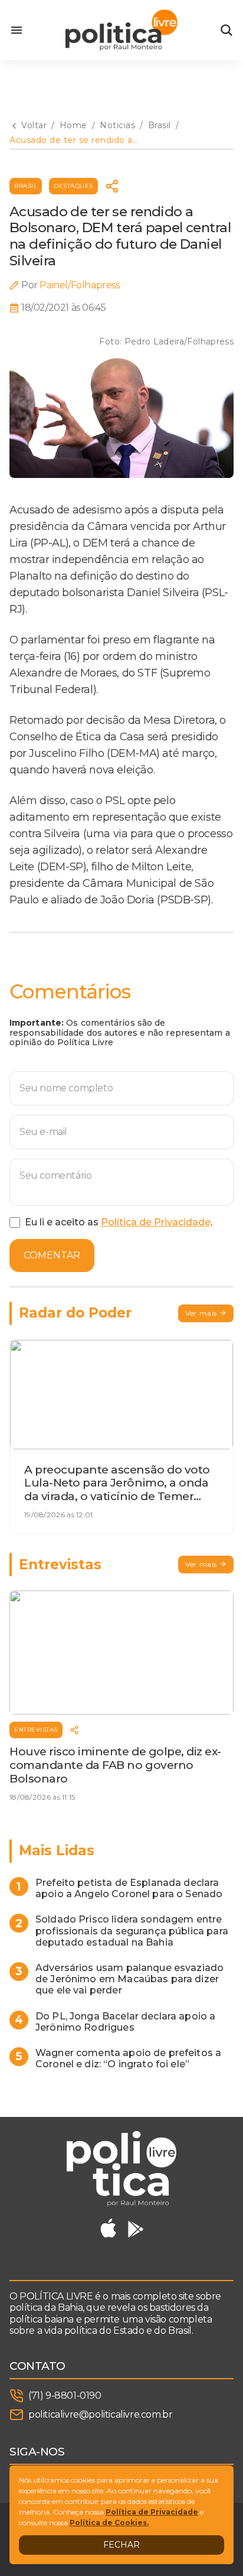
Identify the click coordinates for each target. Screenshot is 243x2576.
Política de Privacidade (156, 1222)
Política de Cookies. (109, 2523)
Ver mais (201, 1313)
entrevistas (36, 1730)
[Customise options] (226, 30)
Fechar (121, 2545)
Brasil (26, 186)
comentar (52, 1255)
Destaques (73, 186)
